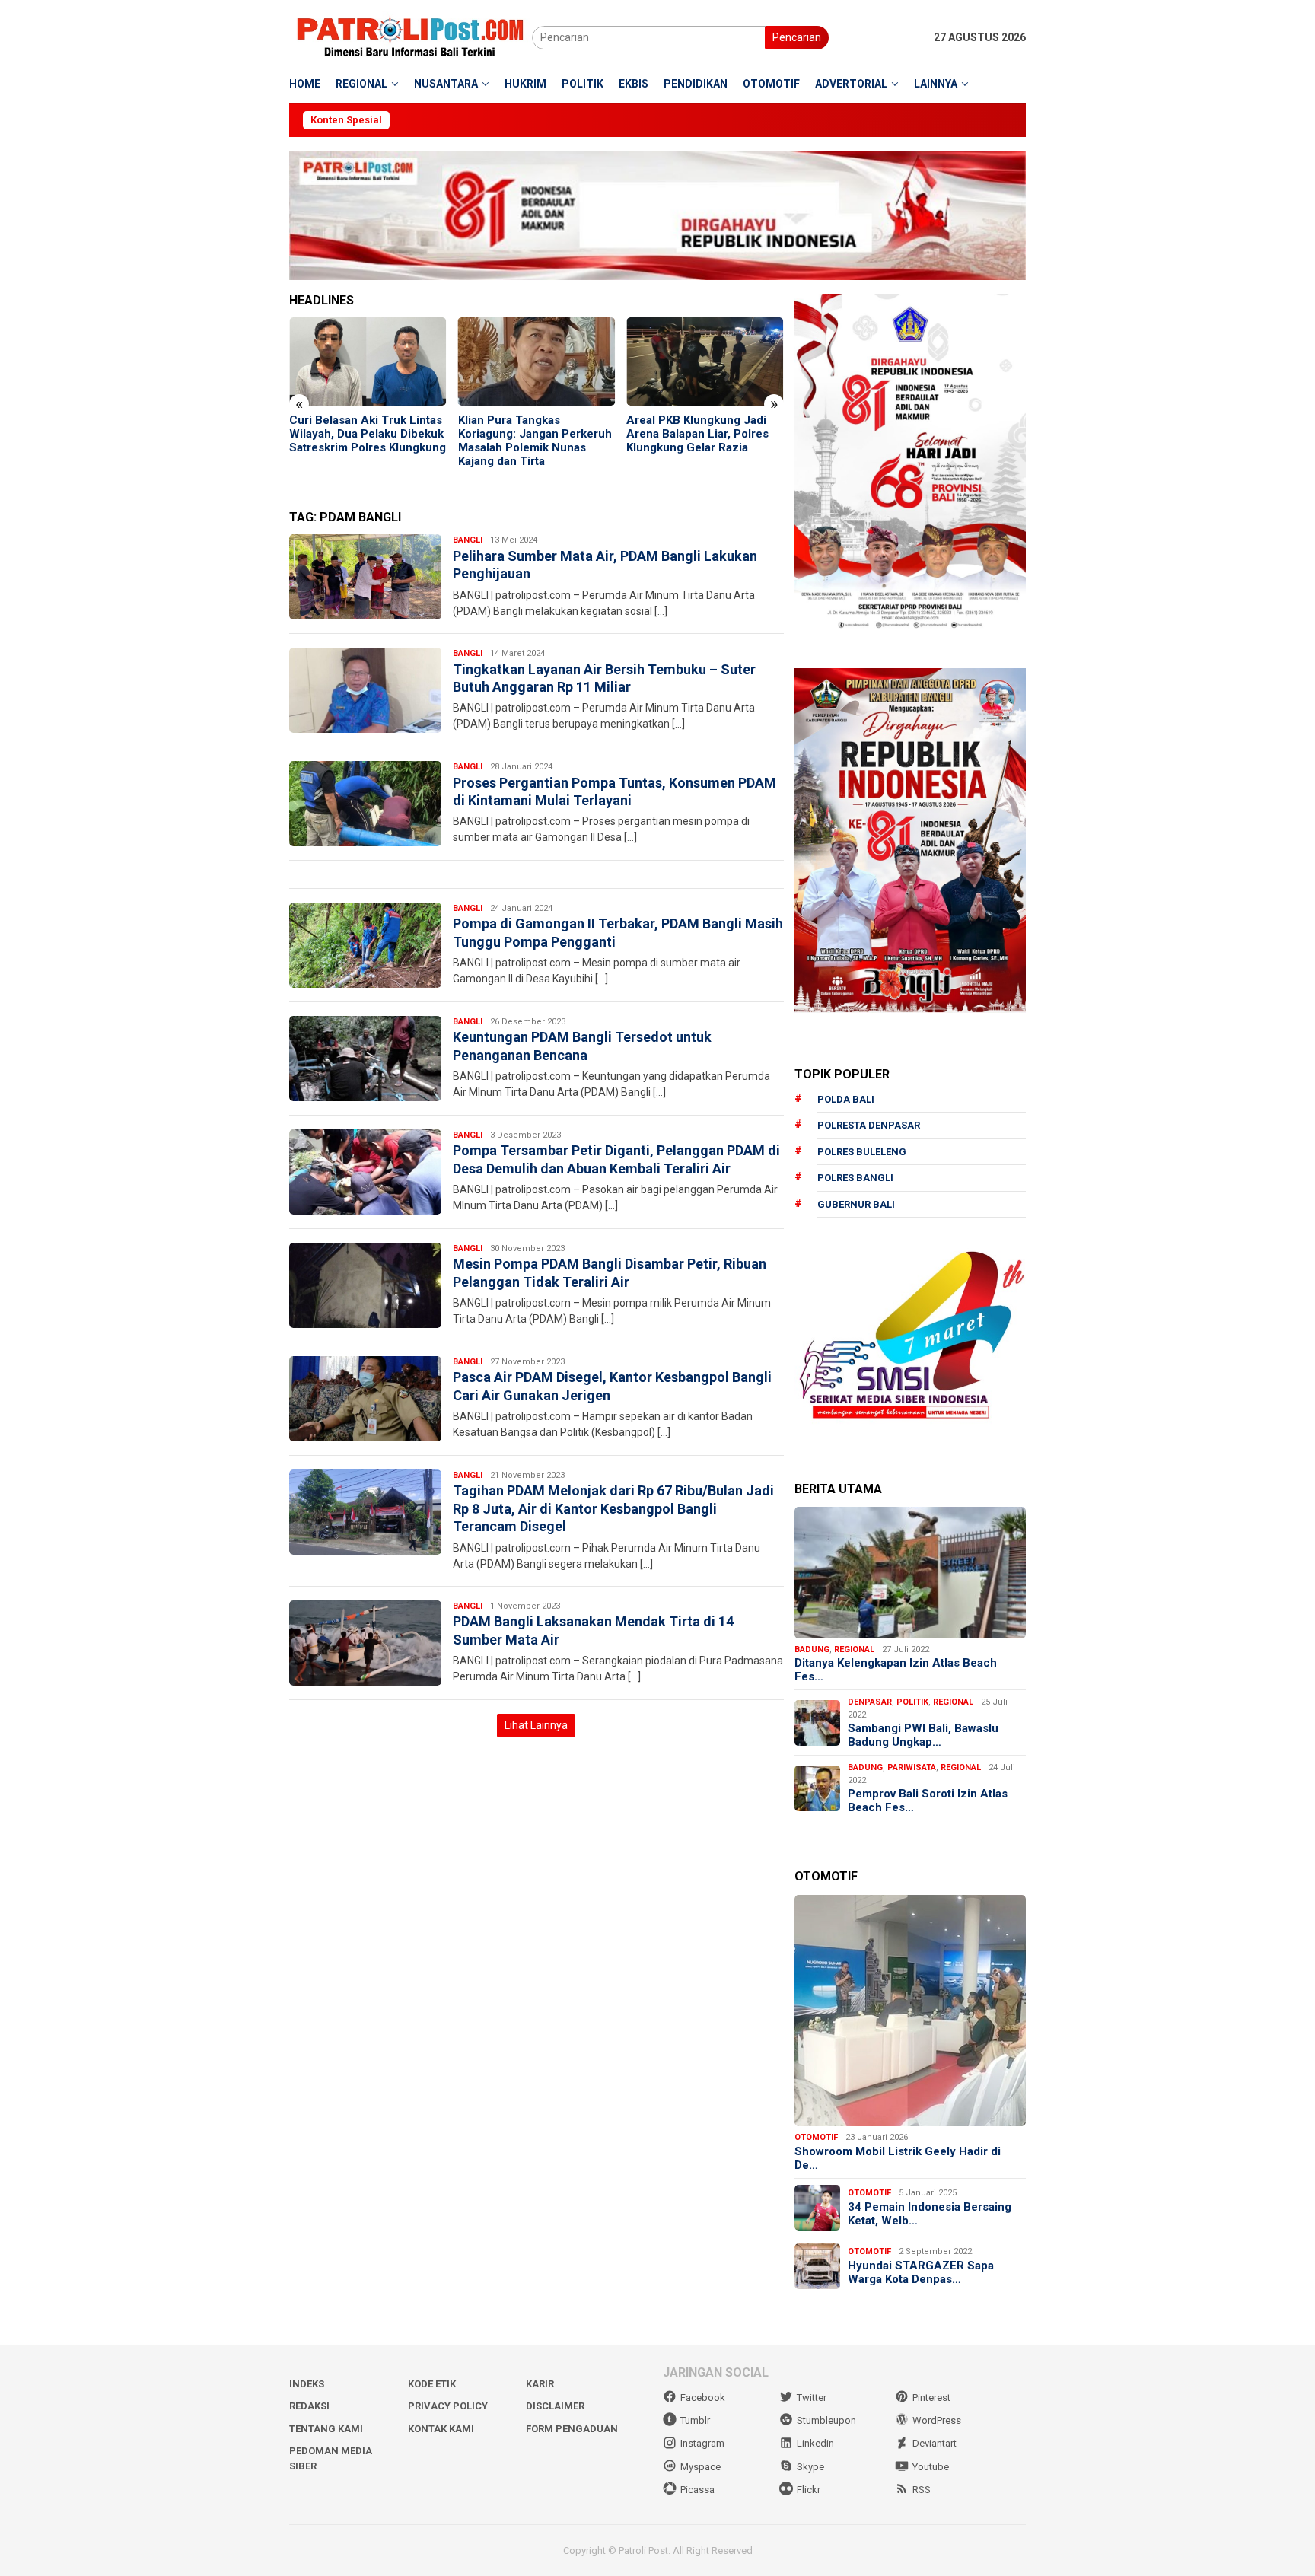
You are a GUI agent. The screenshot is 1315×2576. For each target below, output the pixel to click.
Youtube (931, 2467)
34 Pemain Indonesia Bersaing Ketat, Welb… (930, 2214)
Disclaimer (555, 2406)
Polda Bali (846, 1099)
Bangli (468, 540)
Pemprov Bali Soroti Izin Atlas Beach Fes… (928, 1801)
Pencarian (797, 37)
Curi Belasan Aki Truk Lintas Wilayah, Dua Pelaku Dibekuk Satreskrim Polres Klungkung (288, 434)
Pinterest (931, 2398)
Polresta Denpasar (869, 1125)
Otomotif (816, 2137)
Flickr (809, 2490)
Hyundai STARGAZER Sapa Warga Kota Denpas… (921, 2272)
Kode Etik (432, 2384)
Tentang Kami (326, 2429)
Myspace (700, 2467)
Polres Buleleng (862, 1152)
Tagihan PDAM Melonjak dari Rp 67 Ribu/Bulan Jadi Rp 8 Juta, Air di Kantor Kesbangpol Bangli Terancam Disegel (613, 1508)
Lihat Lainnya (536, 1725)
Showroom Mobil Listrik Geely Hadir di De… (898, 2158)
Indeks (307, 2384)
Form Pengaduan (572, 2429)
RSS (922, 2490)
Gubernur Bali (856, 1204)
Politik (912, 1702)
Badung (812, 1649)
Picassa (697, 2490)
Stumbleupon (826, 2420)
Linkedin (815, 2443)
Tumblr (695, 2420)
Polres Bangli (855, 1178)
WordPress (937, 2420)
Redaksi (309, 2406)
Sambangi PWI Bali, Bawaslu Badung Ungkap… (923, 1735)
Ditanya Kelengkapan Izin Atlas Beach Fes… (896, 1670)
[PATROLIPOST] (411, 37)
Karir (540, 2384)
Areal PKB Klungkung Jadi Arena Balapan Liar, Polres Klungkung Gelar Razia (618, 434)
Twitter (812, 2398)
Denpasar (870, 1702)
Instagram (702, 2443)
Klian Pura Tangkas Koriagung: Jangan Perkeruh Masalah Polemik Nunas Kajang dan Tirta (456, 441)
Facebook (703, 2398)
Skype (810, 2467)
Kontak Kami (441, 2429)
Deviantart (935, 2443)
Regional (854, 1649)
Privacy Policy (448, 2406)
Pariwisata (912, 1767)
